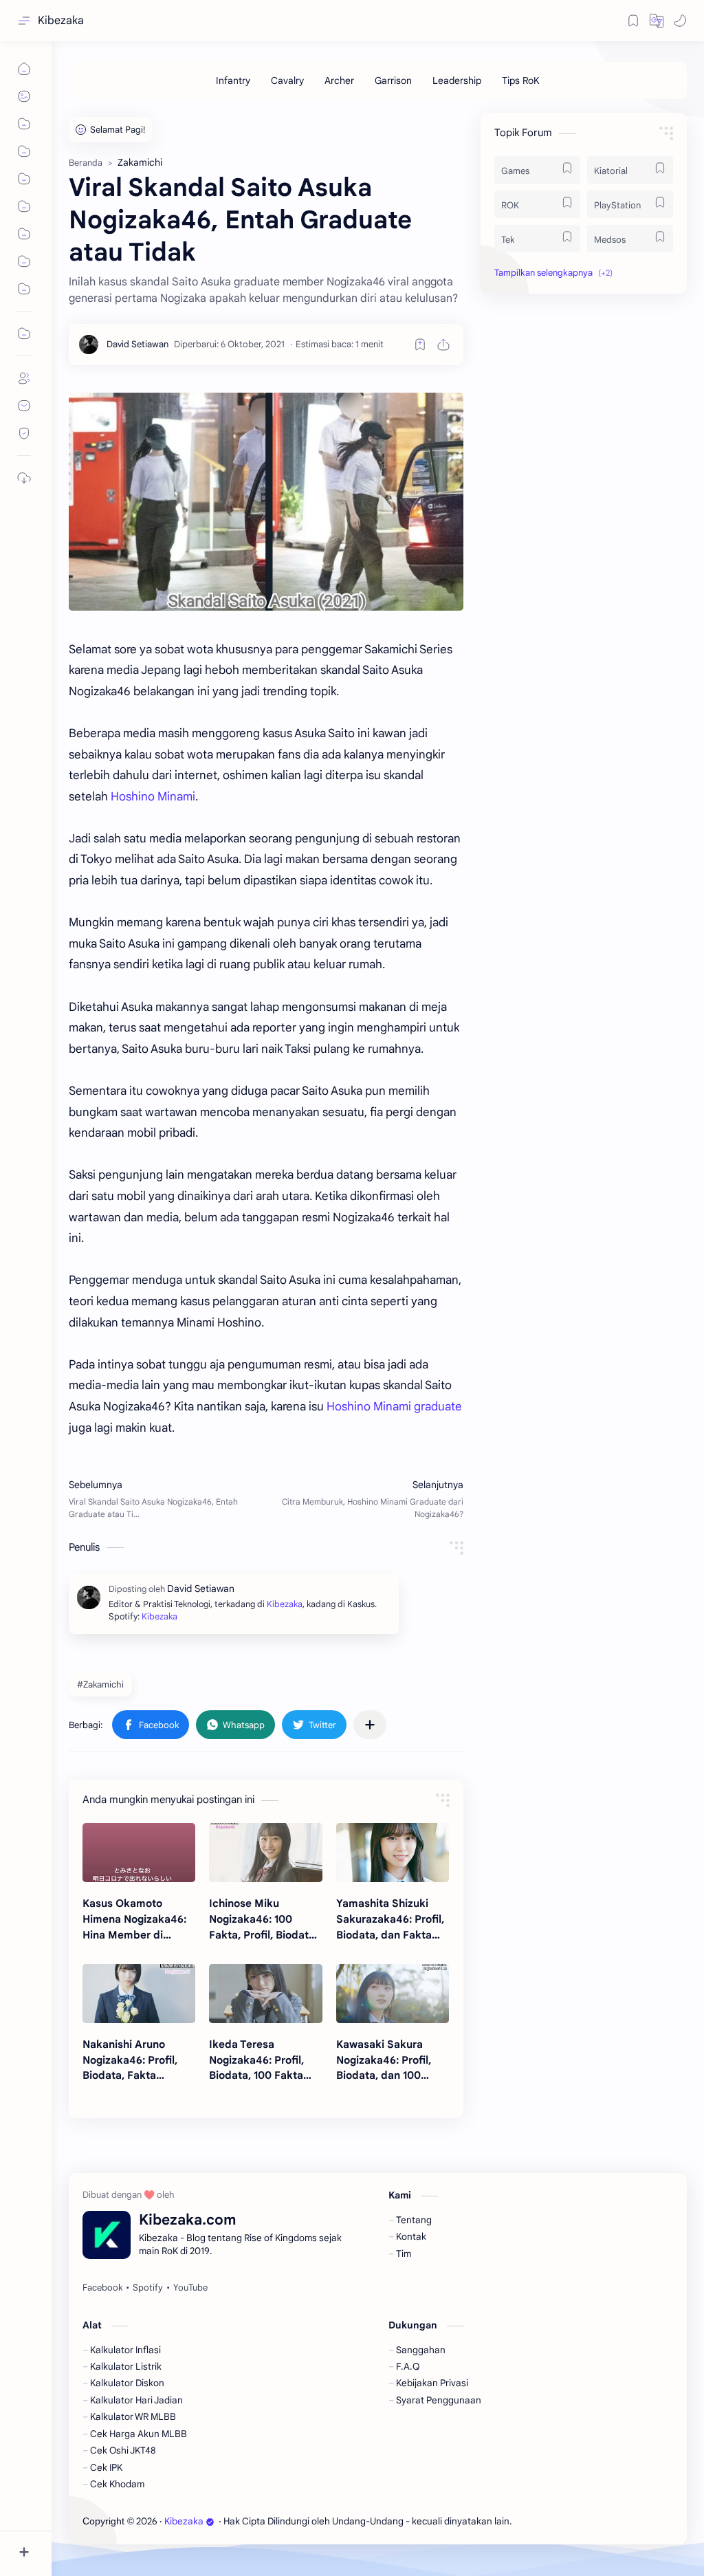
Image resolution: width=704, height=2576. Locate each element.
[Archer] (339, 80)
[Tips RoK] (521, 80)
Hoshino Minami (153, 797)
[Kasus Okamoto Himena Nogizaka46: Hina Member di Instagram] (139, 1853)
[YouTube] (190, 2288)
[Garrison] (393, 80)
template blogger (627, 2521)
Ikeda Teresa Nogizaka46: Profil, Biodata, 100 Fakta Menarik (256, 2061)
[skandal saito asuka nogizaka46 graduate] (266, 502)
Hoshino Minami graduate (394, 1407)
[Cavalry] (287, 80)
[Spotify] (148, 2288)
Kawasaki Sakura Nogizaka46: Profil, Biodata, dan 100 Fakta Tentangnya (384, 2061)
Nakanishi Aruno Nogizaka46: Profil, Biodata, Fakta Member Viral (130, 2061)
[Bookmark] (633, 21)
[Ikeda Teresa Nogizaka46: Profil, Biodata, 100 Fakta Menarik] (265, 1994)
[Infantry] (233, 80)
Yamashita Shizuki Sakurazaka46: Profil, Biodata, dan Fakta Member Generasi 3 (390, 1920)
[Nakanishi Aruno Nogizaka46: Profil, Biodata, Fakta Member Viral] (139, 1994)
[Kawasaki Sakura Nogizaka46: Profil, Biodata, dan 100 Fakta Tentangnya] (393, 1994)
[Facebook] (102, 2288)
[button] (657, 21)
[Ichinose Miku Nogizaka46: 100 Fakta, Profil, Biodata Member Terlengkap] (265, 1853)
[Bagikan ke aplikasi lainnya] (370, 1725)
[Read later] (420, 345)
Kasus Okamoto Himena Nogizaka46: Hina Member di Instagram (134, 1920)
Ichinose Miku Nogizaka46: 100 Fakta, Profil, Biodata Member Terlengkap (262, 1920)
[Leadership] (457, 80)
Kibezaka (61, 21)
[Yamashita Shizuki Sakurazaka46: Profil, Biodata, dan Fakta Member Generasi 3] (393, 1853)
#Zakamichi (100, 1684)
